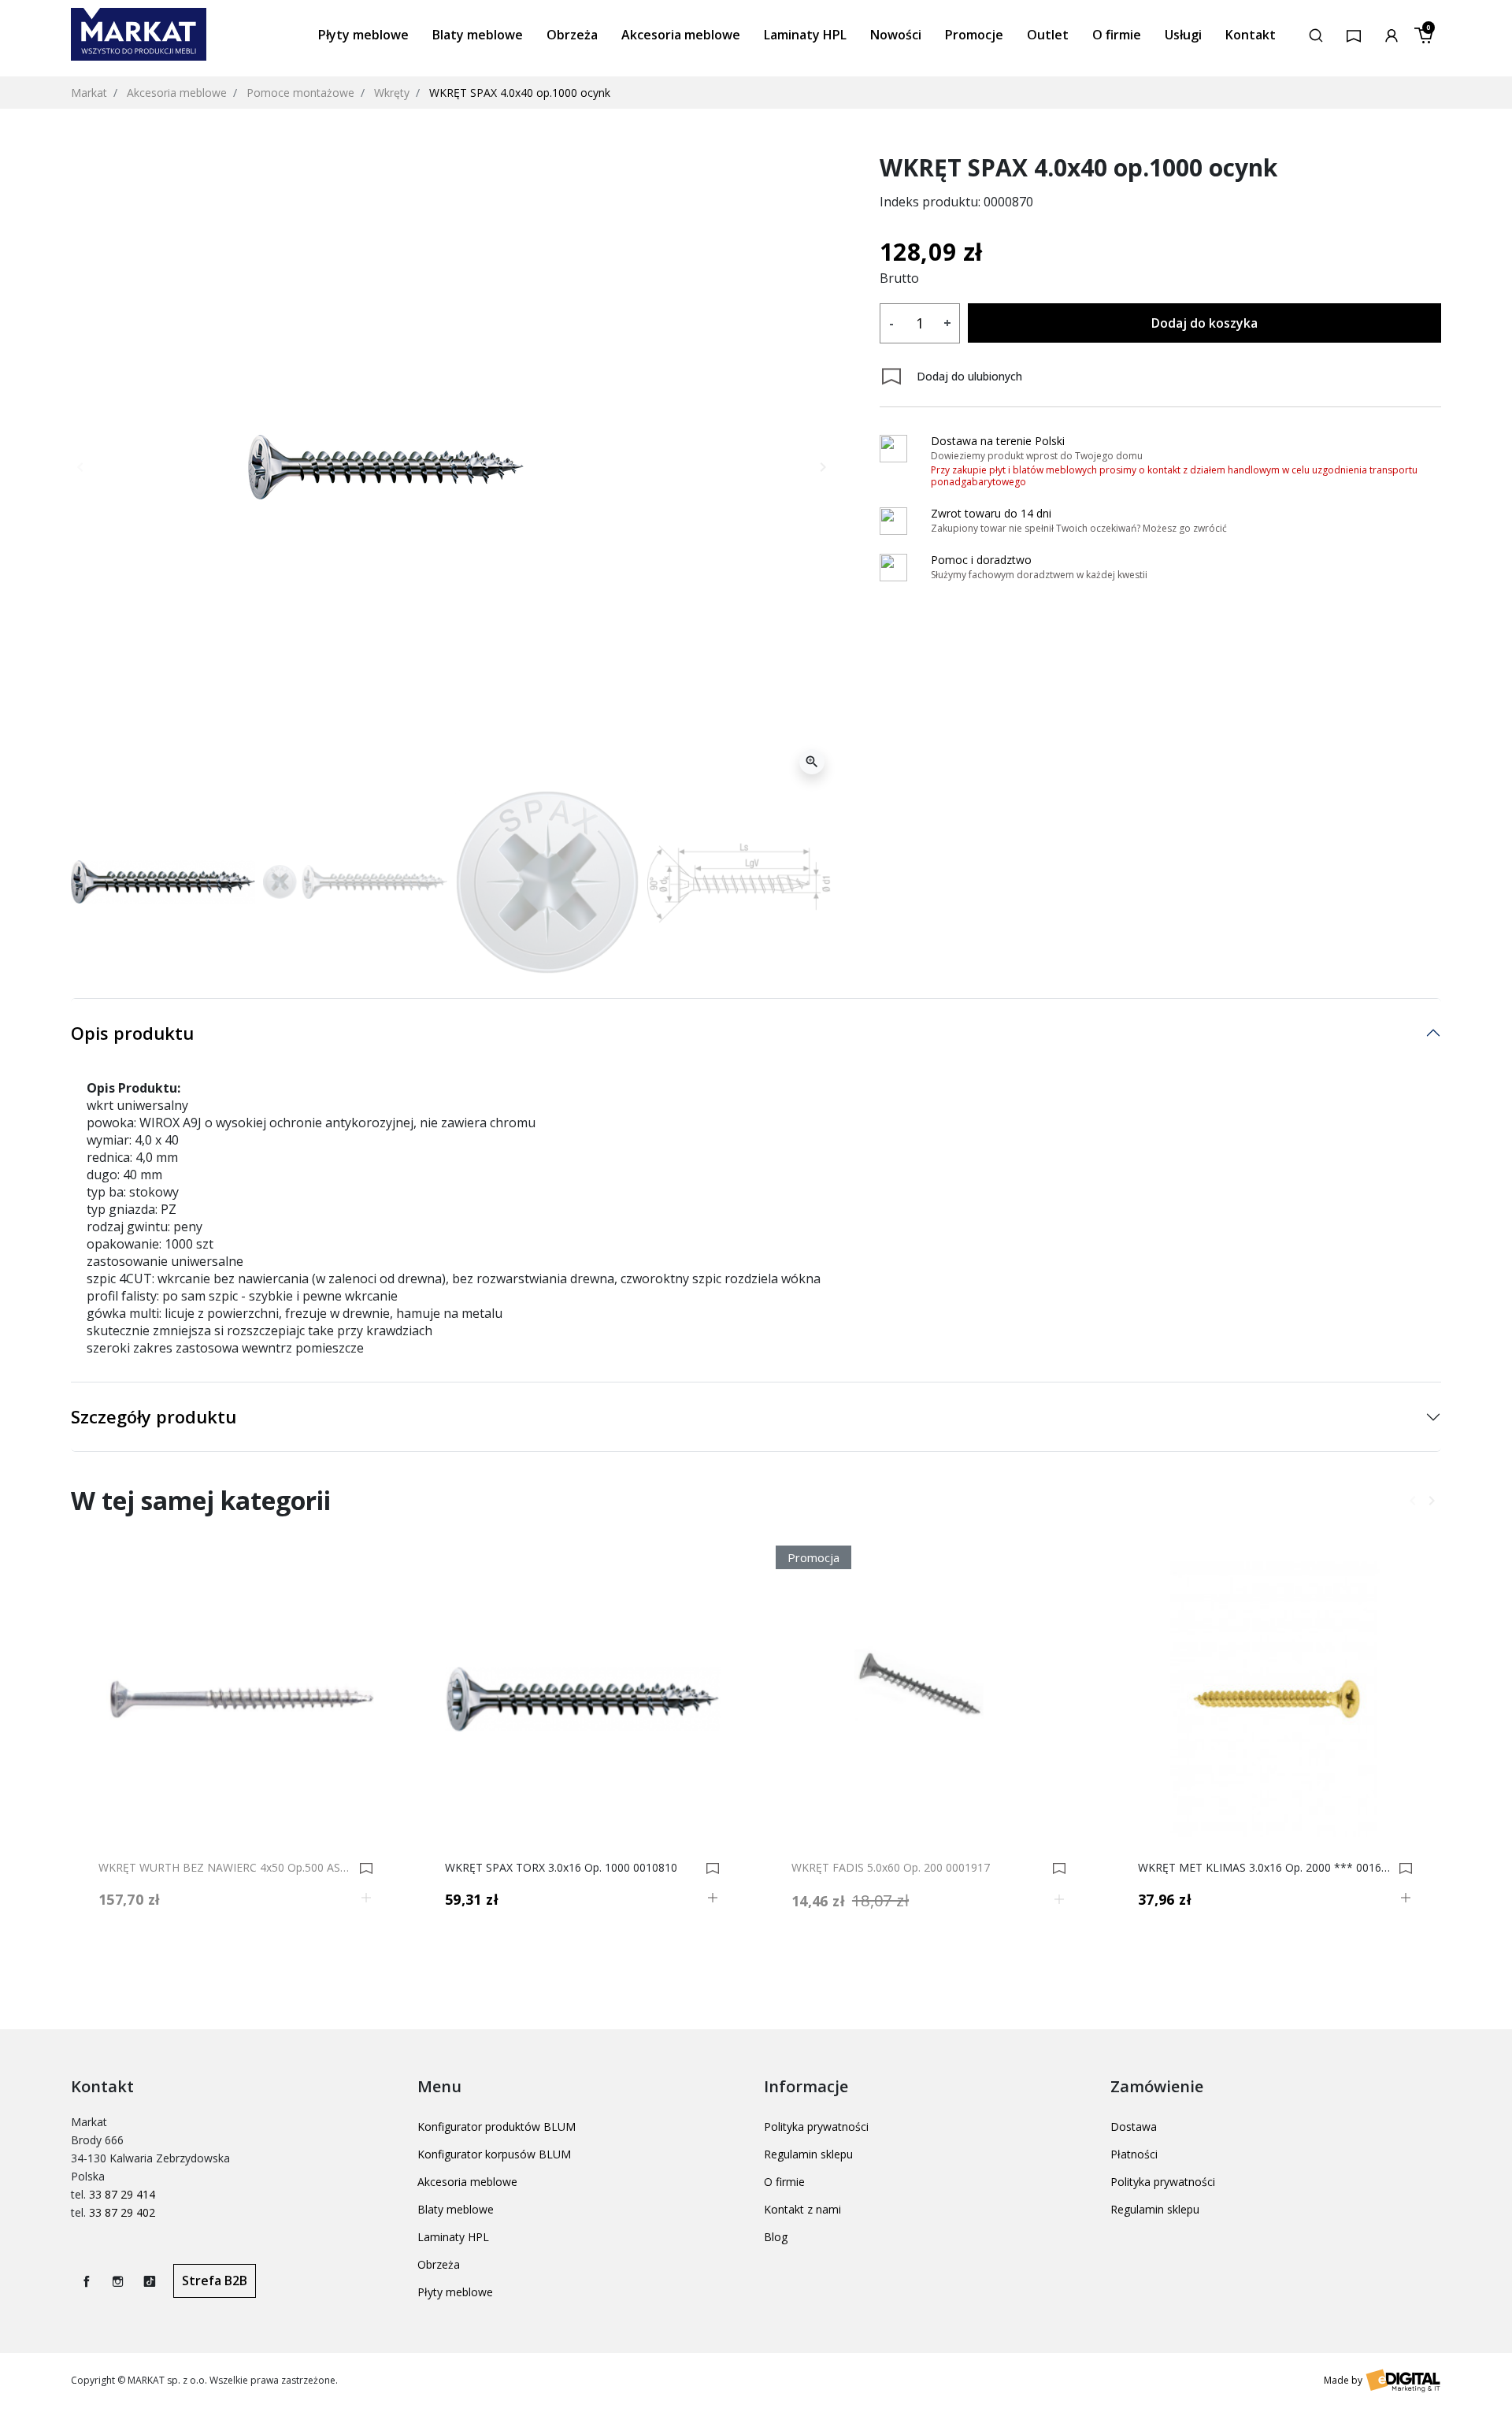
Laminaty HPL (453, 2237)
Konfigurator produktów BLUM (497, 2127)
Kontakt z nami (802, 2209)
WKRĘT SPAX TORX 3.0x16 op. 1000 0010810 (561, 1868)
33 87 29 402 (122, 2212)
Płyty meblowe (455, 2292)
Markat (89, 93)
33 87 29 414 (122, 2194)
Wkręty (392, 93)
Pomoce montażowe (300, 93)
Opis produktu (132, 1033)
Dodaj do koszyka (1204, 323)
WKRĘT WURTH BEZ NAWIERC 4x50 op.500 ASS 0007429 (226, 1868)
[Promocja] (929, 1698)
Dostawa (1134, 2127)
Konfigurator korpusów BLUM (494, 2154)
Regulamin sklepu (808, 2154)
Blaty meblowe (456, 2209)
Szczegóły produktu (154, 1416)
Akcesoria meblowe (177, 93)
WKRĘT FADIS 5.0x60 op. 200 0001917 (891, 1868)
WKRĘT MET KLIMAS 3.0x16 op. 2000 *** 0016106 (1266, 1868)
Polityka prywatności (816, 2127)
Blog (776, 2237)
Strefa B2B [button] (215, 2281)
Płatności (1134, 2154)
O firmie (784, 2182)
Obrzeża (439, 2264)
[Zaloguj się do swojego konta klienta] (1392, 34)
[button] (1316, 34)
